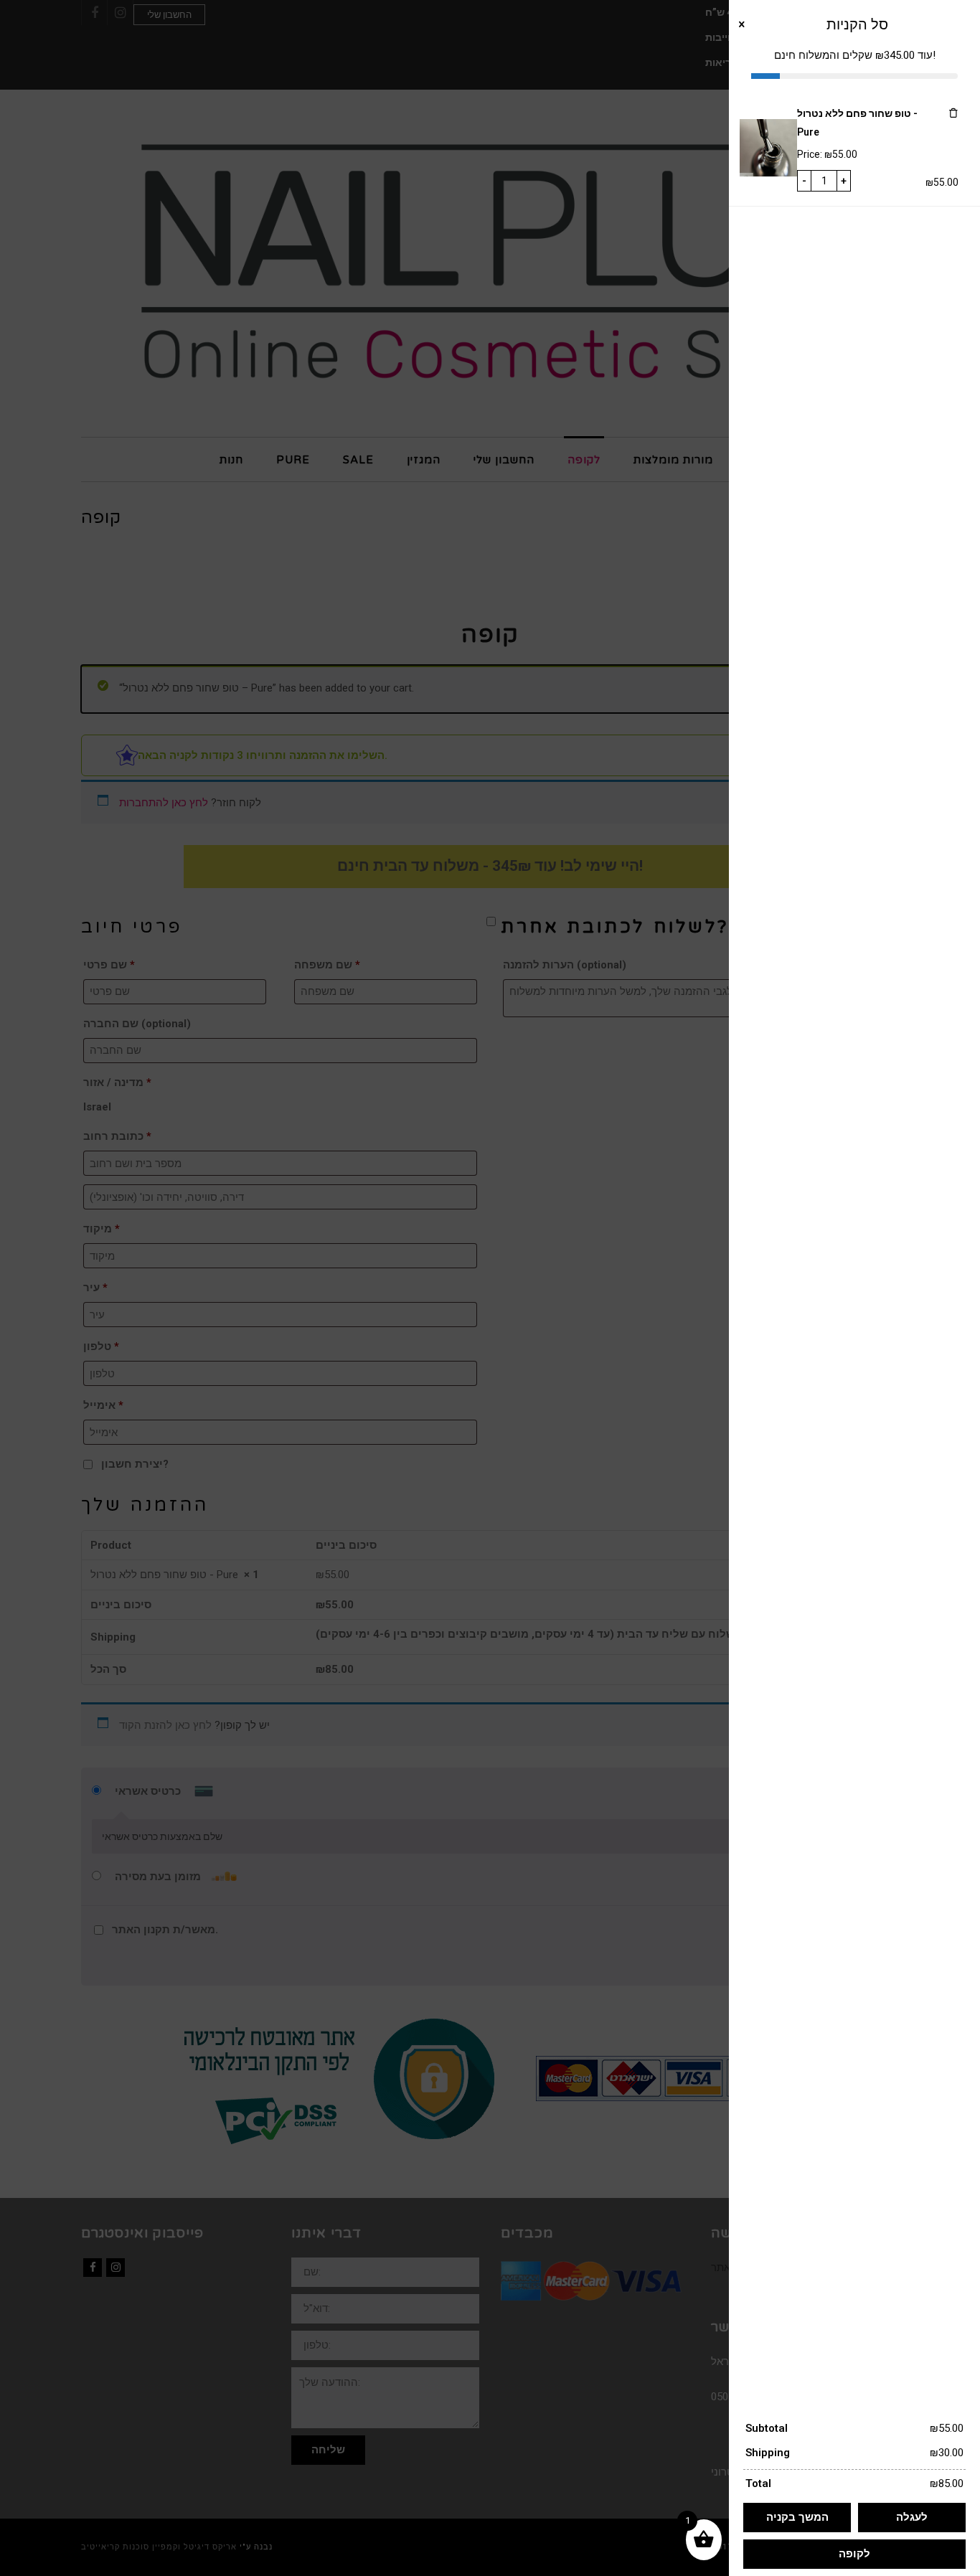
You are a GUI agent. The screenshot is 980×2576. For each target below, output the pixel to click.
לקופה (854, 2554)
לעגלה (912, 2517)
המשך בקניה (797, 2517)
